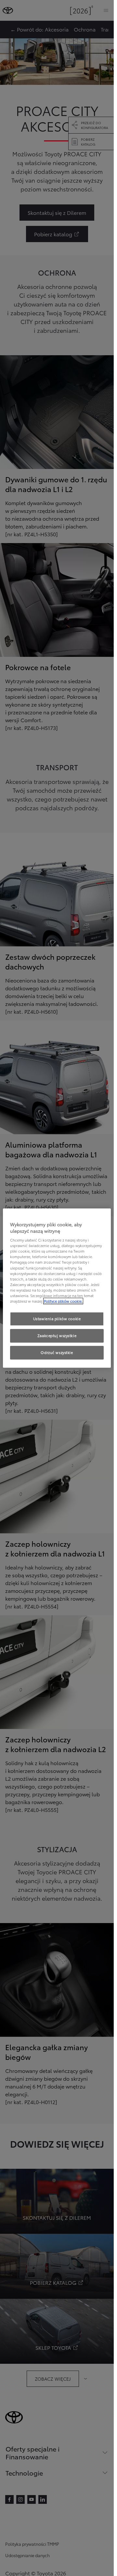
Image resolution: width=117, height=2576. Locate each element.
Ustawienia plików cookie (57, 1319)
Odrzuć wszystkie (57, 1352)
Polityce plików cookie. (63, 1301)
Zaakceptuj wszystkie (57, 1335)
